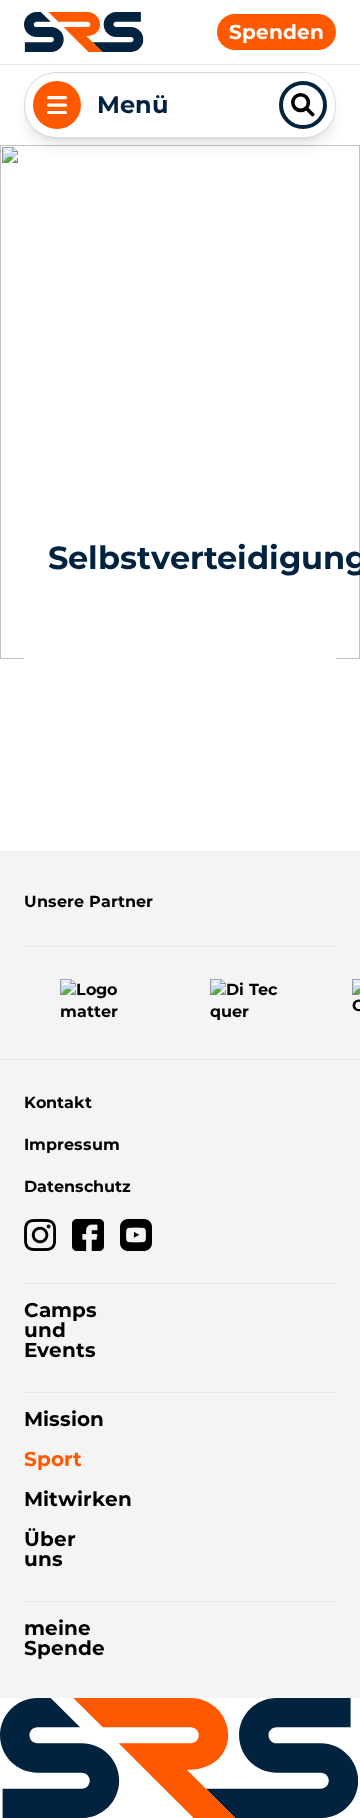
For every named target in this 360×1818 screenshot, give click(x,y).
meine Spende (64, 1638)
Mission (64, 1419)
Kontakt (58, 1102)
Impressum (72, 1144)
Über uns (50, 1549)
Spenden (276, 32)
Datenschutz (77, 1186)
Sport (53, 1459)
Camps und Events (60, 1330)
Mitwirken (78, 1499)
